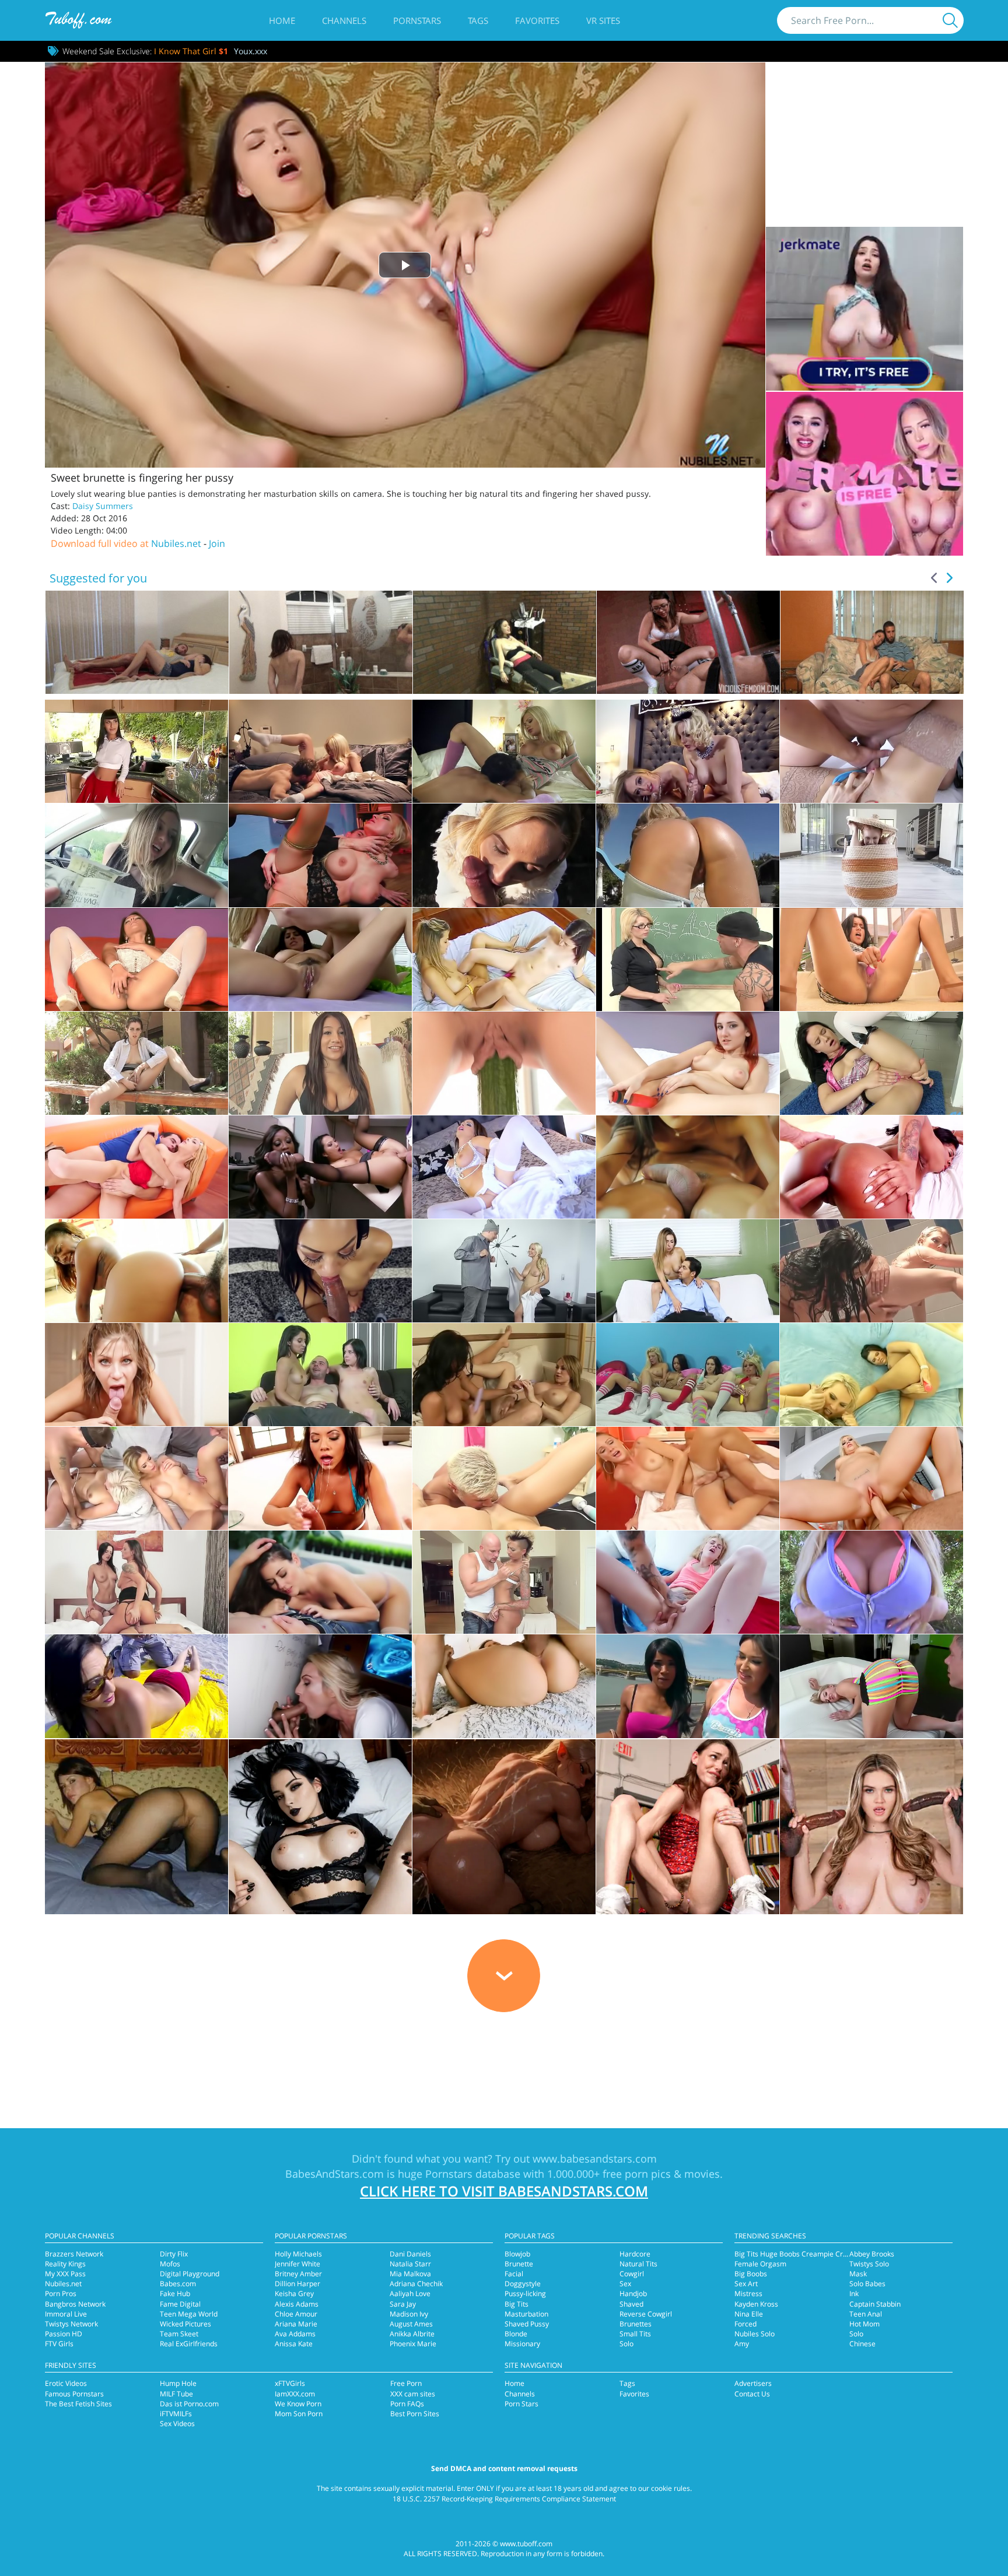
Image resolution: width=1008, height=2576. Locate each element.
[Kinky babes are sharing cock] (871, 1375)
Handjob (633, 2294)
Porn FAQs (407, 2404)
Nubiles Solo (755, 2334)
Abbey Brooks (872, 2254)
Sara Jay (403, 2304)
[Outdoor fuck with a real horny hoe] (504, 855)
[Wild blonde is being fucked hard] (504, 1271)
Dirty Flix (174, 2254)
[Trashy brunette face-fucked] (320, 1478)
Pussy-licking (525, 2294)
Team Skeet (179, 2334)
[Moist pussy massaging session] (688, 1167)
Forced (745, 2324)
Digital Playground (190, 2274)
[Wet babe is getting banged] (136, 1686)
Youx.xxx (251, 51)
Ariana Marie (296, 2324)
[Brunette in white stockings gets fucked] (504, 1167)
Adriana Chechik (416, 2284)
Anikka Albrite (412, 2334)
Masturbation (526, 2314)
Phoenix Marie (413, 2344)
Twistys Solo (869, 2264)
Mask (858, 2274)
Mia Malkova (410, 2274)
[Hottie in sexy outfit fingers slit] (136, 959)
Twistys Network (71, 2324)
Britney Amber (298, 2274)
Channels (344, 20)
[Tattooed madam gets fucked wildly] (504, 1582)
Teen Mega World (189, 2314)
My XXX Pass (65, 2274)
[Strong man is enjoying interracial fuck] (320, 1167)
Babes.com (178, 2284)
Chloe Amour (296, 2314)
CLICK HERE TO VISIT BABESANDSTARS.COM (504, 2191)
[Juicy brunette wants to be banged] (320, 1582)
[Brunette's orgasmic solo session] (871, 959)
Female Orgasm (760, 2264)
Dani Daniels (410, 2254)
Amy (742, 2344)
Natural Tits (638, 2264)
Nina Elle (749, 2314)
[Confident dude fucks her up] (871, 751)
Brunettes (636, 2324)
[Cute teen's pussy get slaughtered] (688, 1582)
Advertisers (753, 2383)
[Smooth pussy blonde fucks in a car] (136, 855)
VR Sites (603, 20)
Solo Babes (867, 2284)
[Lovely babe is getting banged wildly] (871, 1686)
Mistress (748, 2294)
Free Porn (406, 2383)
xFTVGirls (290, 2383)
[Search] (950, 20)
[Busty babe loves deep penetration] (688, 1271)
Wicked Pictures (185, 2324)
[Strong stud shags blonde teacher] (688, 959)
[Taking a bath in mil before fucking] (871, 855)
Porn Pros (61, 2294)
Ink (854, 2294)
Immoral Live (66, 2314)
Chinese (862, 2344)
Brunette (519, 2264)
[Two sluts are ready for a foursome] (688, 1686)
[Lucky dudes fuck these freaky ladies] (688, 1375)
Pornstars (417, 20)
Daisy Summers (103, 506)
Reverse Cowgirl (646, 2314)
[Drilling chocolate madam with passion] (871, 1167)
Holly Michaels (298, 2254)
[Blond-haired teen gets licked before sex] (504, 1478)
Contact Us (752, 2394)
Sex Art (746, 2284)
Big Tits (517, 2304)
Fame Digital (180, 2304)
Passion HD (64, 2334)
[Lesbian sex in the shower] (871, 1271)
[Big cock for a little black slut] (136, 1271)
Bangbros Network (75, 2304)
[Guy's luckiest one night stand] (136, 1167)
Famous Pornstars (74, 2394)
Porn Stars (521, 2404)
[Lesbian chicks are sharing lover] (504, 959)
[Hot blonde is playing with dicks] (320, 1686)
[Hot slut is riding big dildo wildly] (320, 1063)
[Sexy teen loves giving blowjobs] (136, 1375)
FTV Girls (59, 2344)
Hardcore (635, 2254)
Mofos (170, 2264)
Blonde (516, 2334)
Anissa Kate (294, 2344)
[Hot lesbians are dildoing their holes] (320, 959)
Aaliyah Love (410, 2294)
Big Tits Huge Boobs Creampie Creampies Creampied (822, 2254)
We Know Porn (298, 2404)
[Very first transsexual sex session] (688, 1478)
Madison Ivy (409, 2314)
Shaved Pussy (527, 2324)
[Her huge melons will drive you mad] (871, 1582)
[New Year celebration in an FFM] (688, 751)
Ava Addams (295, 2334)
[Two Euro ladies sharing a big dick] (136, 1582)
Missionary (522, 2344)
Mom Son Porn (299, 2414)
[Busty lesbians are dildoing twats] (504, 1375)
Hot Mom (864, 2324)
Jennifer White (297, 2264)
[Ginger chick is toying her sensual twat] (688, 1063)
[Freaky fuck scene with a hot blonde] (504, 751)
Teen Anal (866, 2314)
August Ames (411, 2324)
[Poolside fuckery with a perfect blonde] (688, 855)
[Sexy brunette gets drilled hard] (504, 1686)
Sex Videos (177, 2424)
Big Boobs (751, 2274)
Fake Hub (175, 2294)
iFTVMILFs (176, 2414)
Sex (625, 2284)
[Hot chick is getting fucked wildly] (320, 1271)
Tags (478, 20)
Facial (514, 2274)
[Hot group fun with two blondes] (136, 1478)
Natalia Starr (410, 2264)
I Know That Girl (191, 51)
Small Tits (635, 2334)
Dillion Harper (297, 2284)
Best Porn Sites (415, 2414)
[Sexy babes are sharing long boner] (320, 1375)
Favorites (537, 20)
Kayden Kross (756, 2304)
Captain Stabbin (875, 2304)
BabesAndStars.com (335, 2174)
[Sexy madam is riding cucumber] (504, 1063)
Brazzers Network (74, 2254)
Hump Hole (178, 2383)
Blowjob (517, 2254)
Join (217, 543)
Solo (626, 2344)
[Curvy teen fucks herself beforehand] (871, 1478)
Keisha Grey (294, 2294)
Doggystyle (523, 2284)
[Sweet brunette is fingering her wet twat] (871, 1063)
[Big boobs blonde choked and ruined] (320, 855)
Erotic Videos (66, 2383)
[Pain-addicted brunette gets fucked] (136, 751)
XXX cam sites (413, 2394)
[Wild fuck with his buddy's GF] (320, 751)
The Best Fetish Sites (78, 2404)
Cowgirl (632, 2274)
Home (282, 20)
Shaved (631, 2304)
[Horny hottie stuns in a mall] (136, 1063)
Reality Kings (65, 2264)
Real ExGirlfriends (189, 2344)
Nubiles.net (176, 543)
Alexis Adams (297, 2304)
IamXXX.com (295, 2394)
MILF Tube (176, 2394)
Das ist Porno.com (189, 2404)
